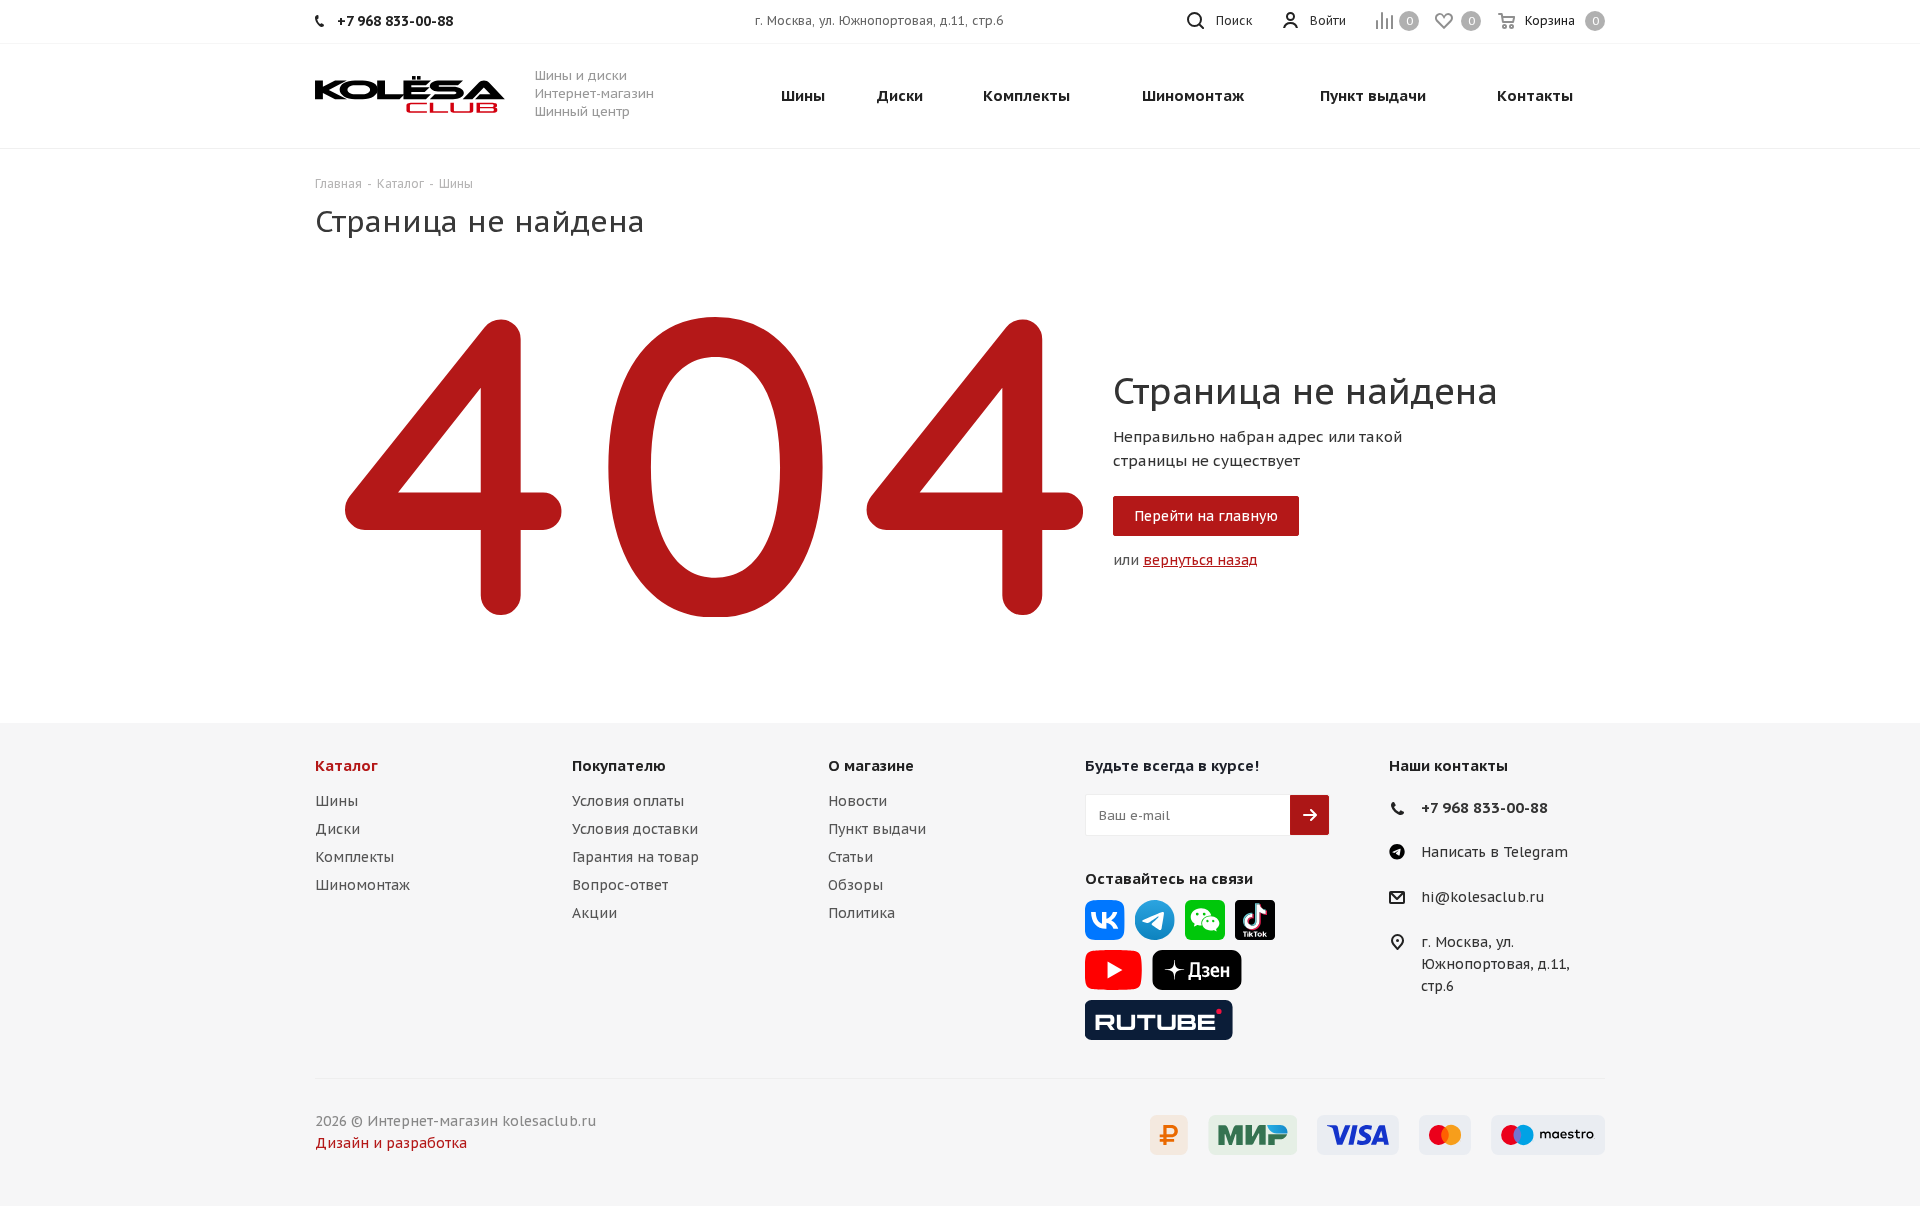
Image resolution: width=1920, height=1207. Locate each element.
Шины (336, 801)
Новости (857, 801)
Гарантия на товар (635, 857)
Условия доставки (635, 829)
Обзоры (855, 885)
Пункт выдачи (877, 829)
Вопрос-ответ (620, 885)
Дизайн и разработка (391, 1143)
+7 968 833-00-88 (1484, 807)
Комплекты (354, 857)
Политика (861, 913)
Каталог (346, 765)
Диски (337, 829)
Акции (594, 913)
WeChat (1205, 920)
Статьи (850, 857)
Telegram (1155, 920)
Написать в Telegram (1494, 852)
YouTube (1113, 970)
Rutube (1159, 1020)
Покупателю (619, 765)
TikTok (1255, 920)
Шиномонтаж (362, 885)
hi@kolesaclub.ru (1483, 898)
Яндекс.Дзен (1197, 970)
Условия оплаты (628, 801)
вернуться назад (1200, 560)
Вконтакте (1105, 920)
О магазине (871, 765)
